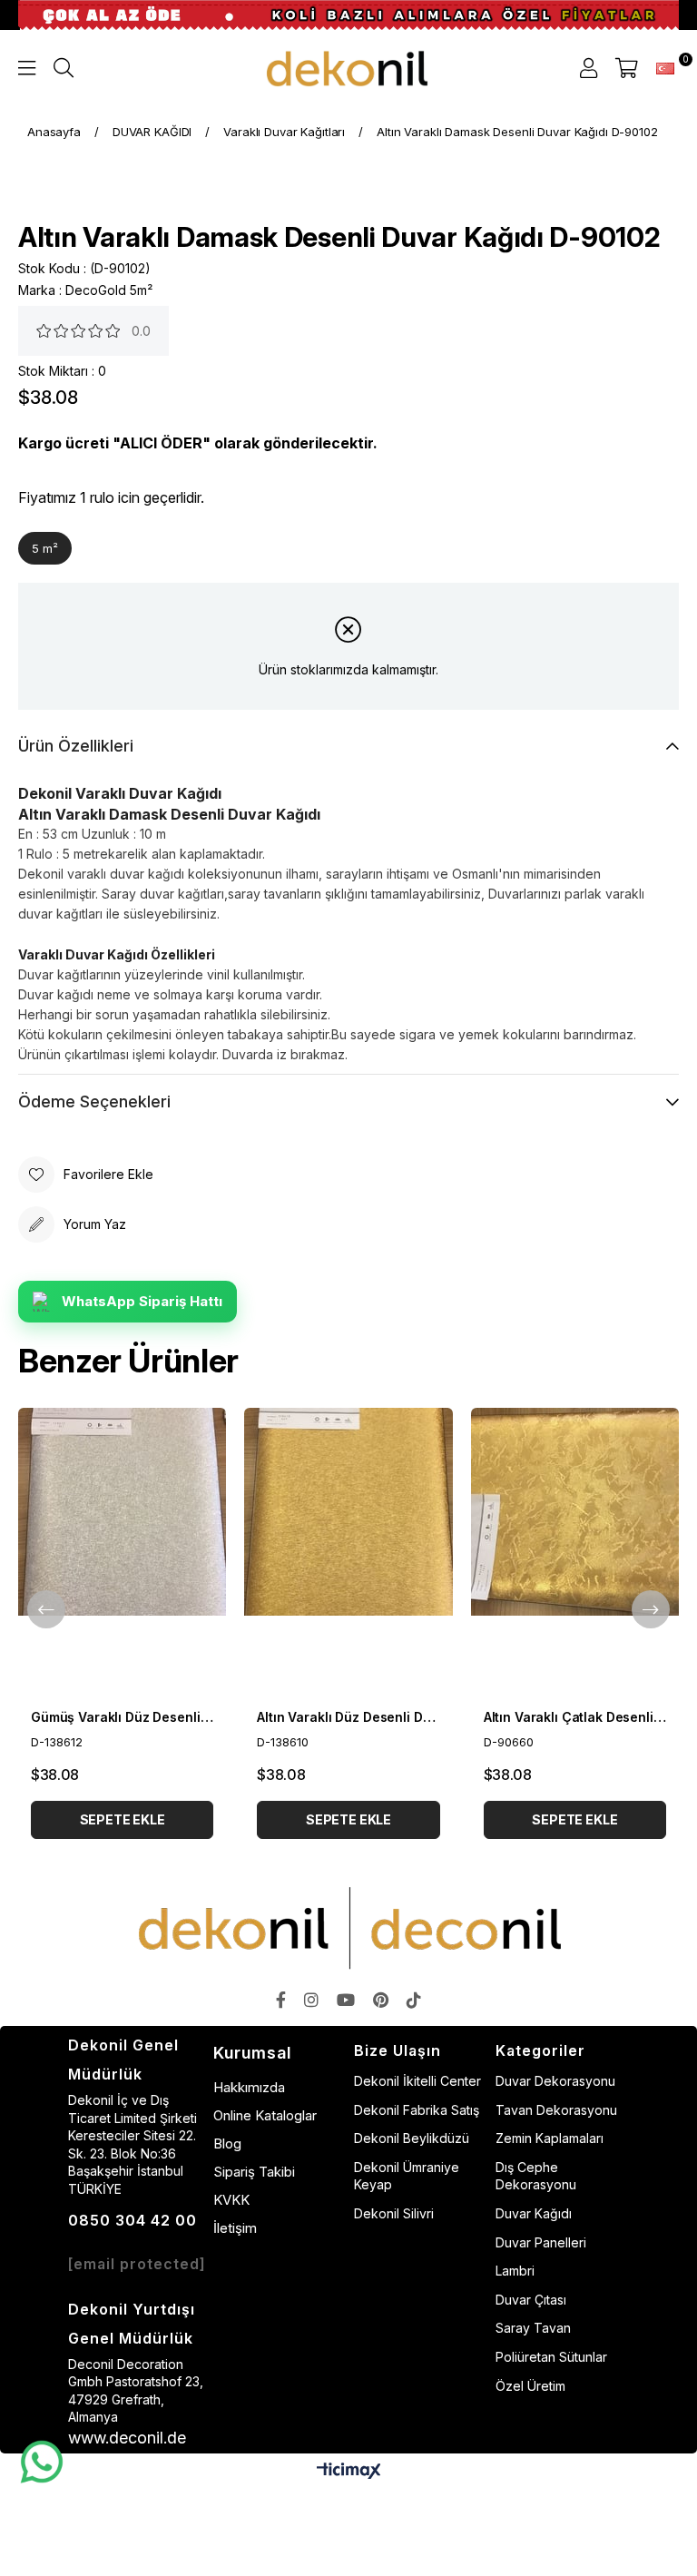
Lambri (515, 2271)
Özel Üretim (530, 2386)
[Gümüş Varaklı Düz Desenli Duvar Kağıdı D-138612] (122, 1553)
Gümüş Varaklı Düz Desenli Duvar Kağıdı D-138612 (122, 1717)
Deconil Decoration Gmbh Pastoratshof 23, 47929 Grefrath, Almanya (136, 2391)
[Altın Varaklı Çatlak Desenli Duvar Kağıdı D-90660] (575, 1553)
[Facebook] (281, 2000)
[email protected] (137, 2264)
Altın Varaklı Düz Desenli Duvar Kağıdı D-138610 (348, 1717)
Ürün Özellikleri (76, 746)
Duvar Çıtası (531, 2300)
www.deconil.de (127, 2438)
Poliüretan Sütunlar (551, 2357)
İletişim (235, 2228)
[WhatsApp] (41, 2463)
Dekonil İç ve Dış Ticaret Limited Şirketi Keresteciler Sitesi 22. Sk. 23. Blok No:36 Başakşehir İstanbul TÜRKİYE (133, 2144)
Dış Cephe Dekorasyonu (536, 2176)
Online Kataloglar (265, 2115)
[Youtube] (346, 2000)
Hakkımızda (249, 2087)
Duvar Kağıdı (534, 2213)
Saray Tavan (533, 2328)
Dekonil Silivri (394, 2213)
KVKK (231, 2200)
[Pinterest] (381, 2000)
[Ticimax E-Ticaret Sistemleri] (349, 2472)
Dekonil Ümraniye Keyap (407, 2176)
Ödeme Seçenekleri (94, 1101)
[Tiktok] (414, 2000)
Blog (227, 2143)
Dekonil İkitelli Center (417, 2081)
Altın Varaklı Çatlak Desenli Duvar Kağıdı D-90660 (575, 1717)
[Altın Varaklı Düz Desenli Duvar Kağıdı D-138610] (348, 1553)
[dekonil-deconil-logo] (348, 1928)
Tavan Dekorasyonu (556, 2110)
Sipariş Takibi (254, 2172)
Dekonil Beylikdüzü (412, 2138)
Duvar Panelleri (541, 2242)
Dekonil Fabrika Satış (417, 2110)
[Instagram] (311, 2000)
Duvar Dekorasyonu (555, 2081)
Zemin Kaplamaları (550, 2138)
